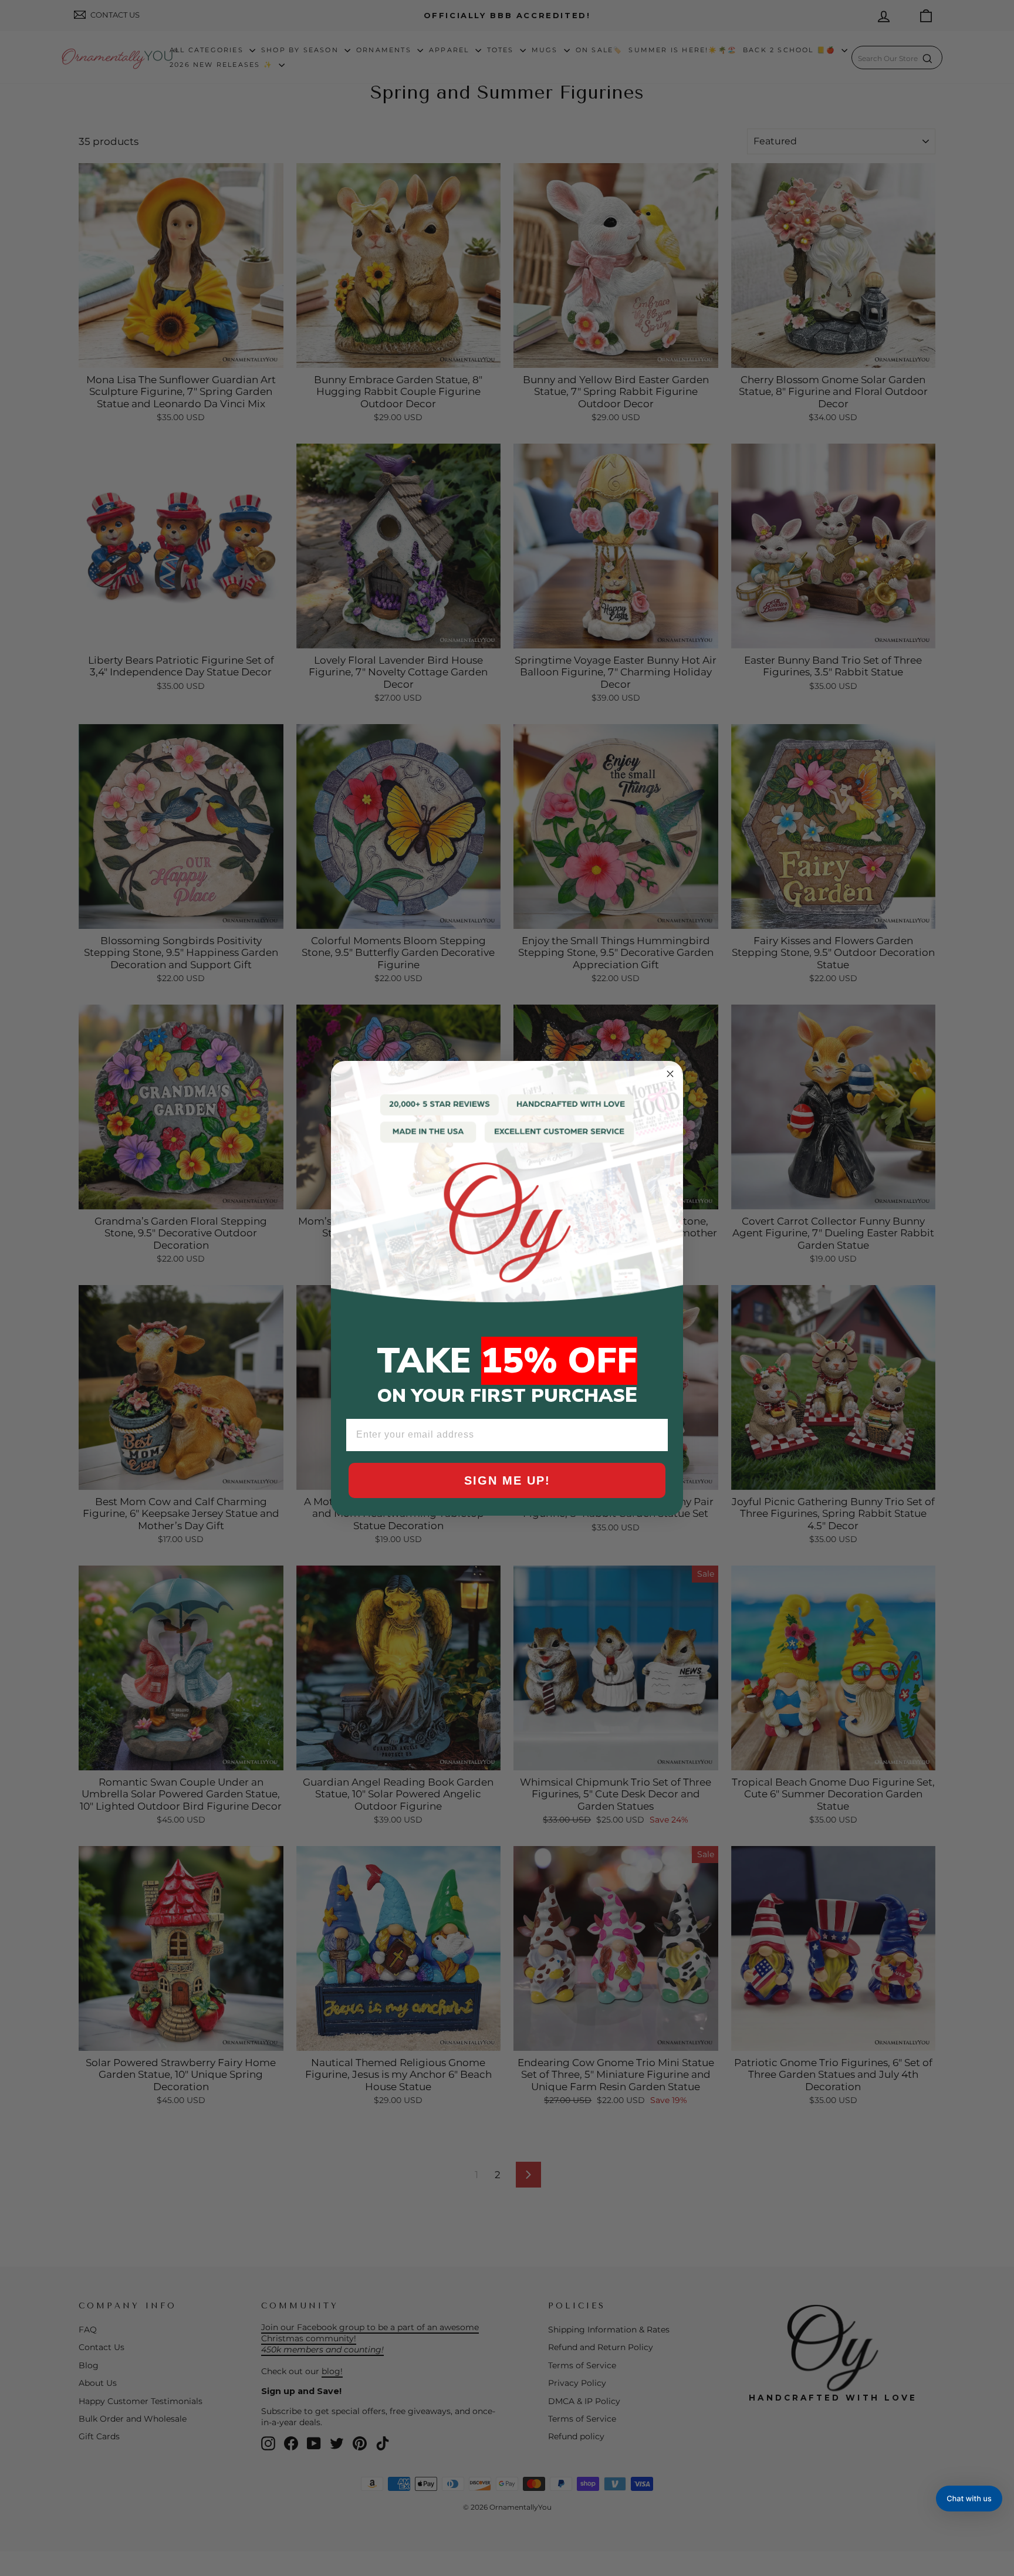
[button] (969, 2499)
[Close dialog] (670, 1074)
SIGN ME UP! (507, 1480)
